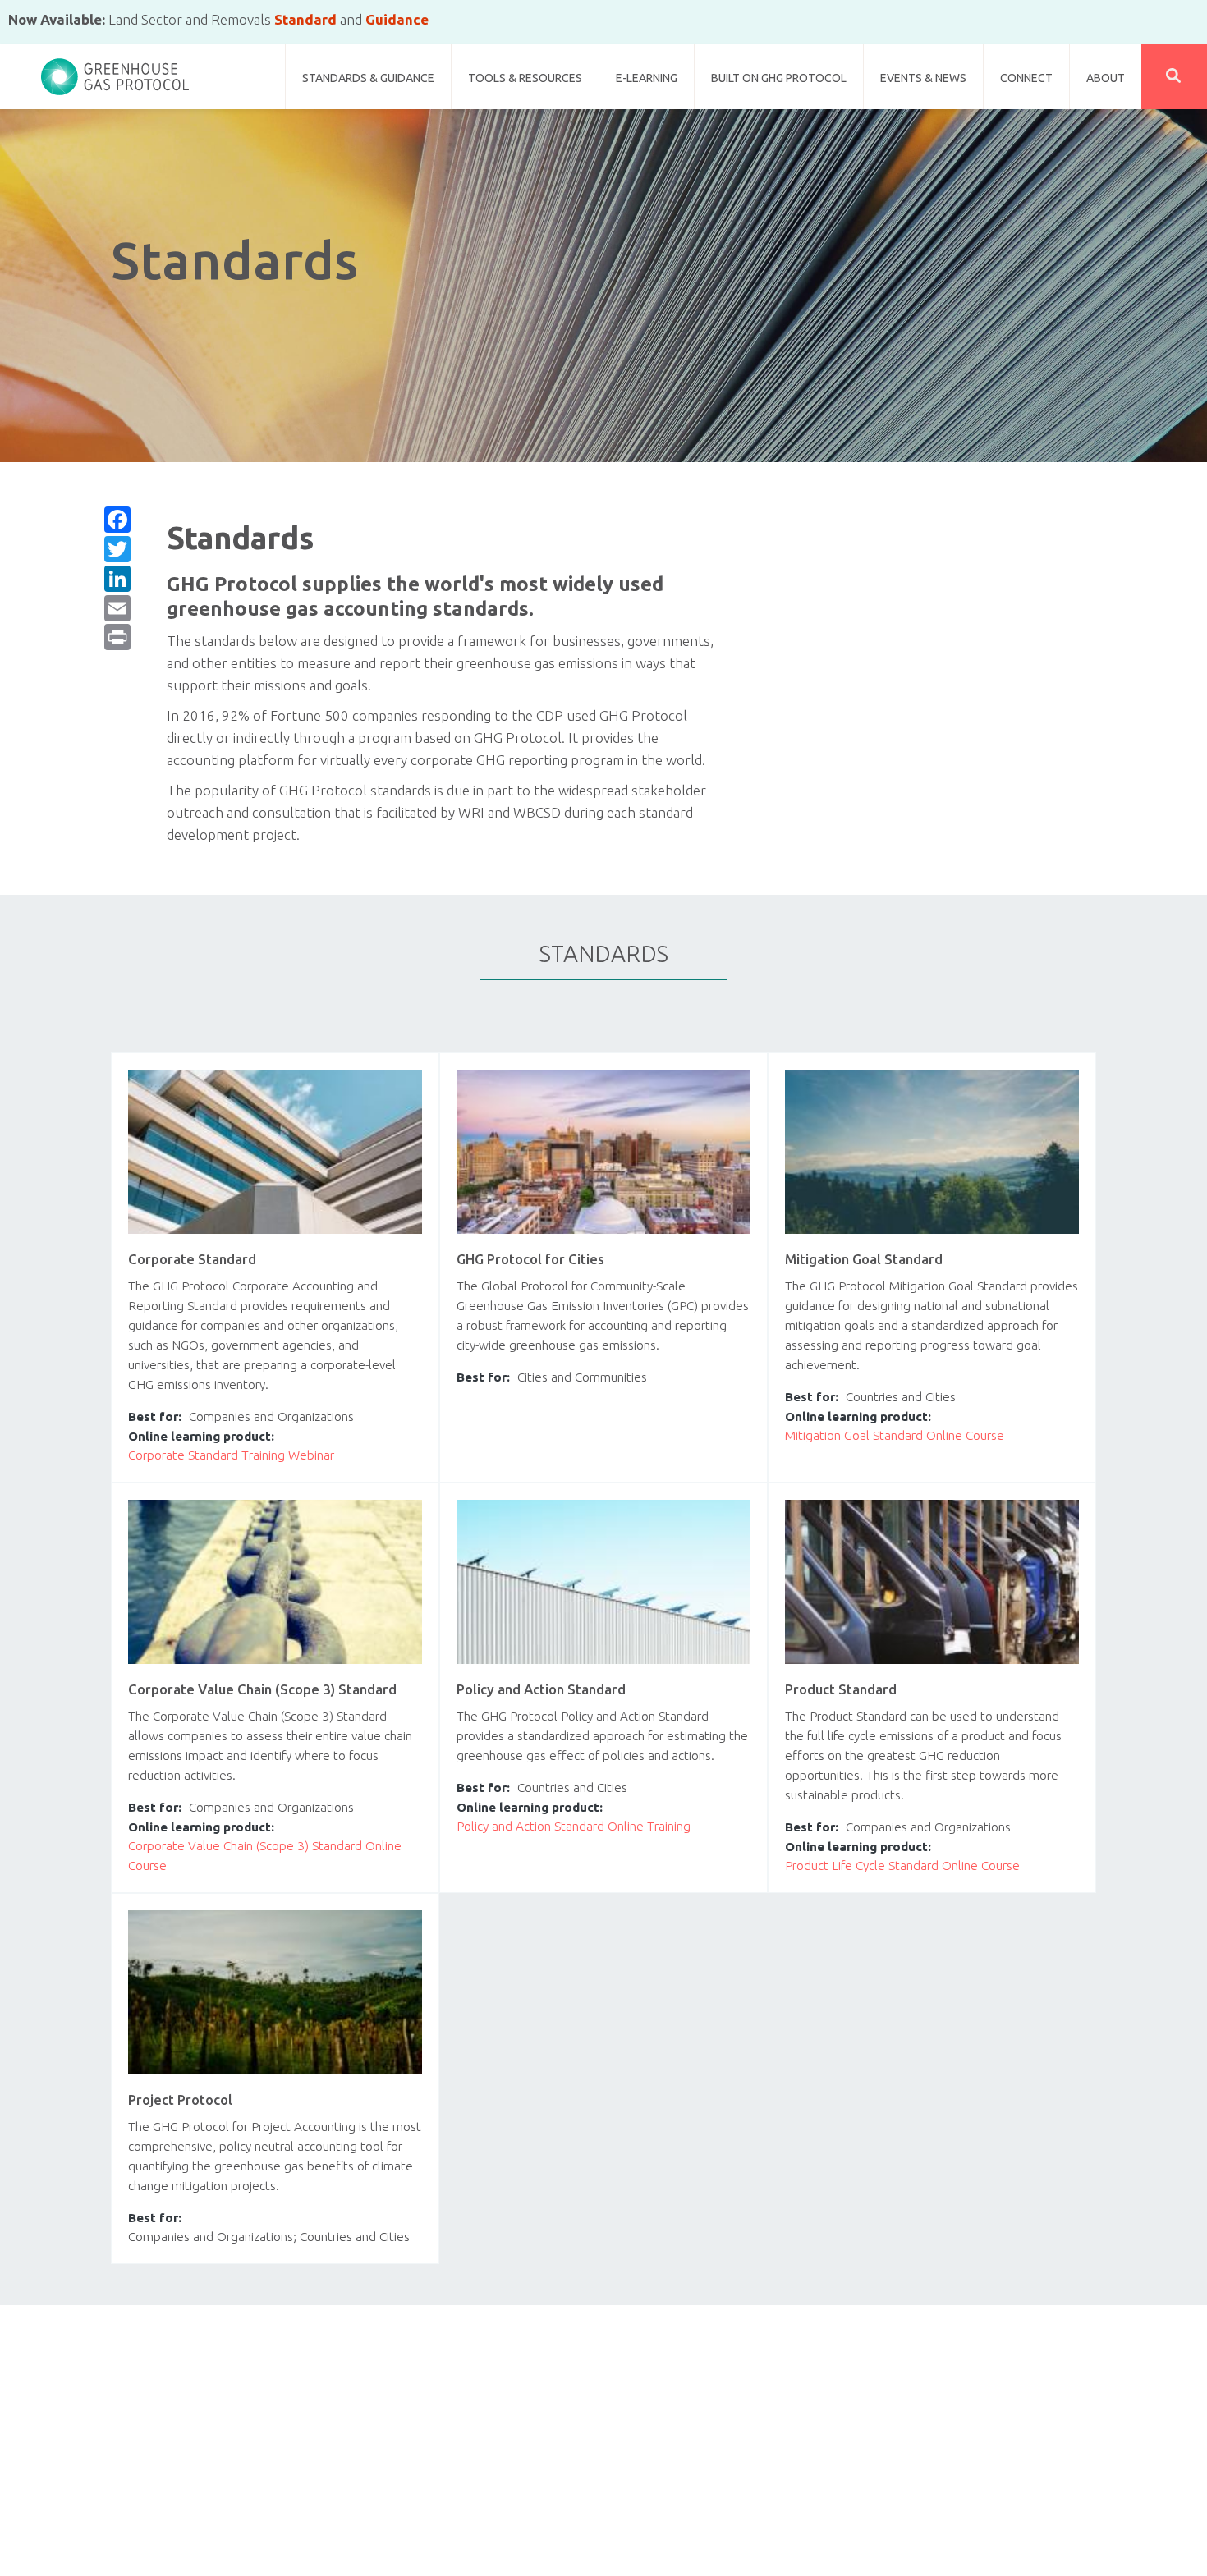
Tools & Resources (525, 78)
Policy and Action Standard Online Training (574, 1826)
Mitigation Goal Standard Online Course (895, 1435)
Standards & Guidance (368, 78)
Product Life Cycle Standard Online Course (902, 1866)
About (1106, 78)
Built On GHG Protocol (779, 78)
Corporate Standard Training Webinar (231, 1455)
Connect (1026, 78)
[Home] (115, 70)
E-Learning (647, 78)
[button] (1174, 76)
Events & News (923, 78)
